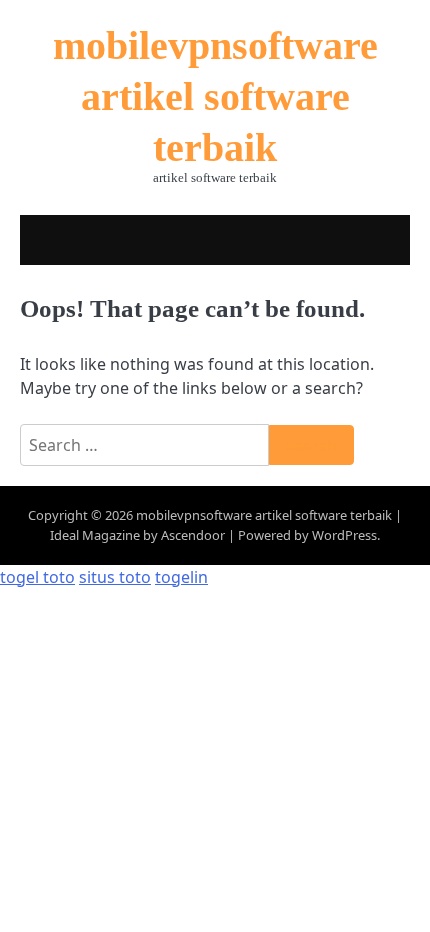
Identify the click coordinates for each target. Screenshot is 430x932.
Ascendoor (193, 535)
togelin (181, 577)
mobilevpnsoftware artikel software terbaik (215, 97)
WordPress (344, 535)
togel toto (37, 577)
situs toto (115, 577)
